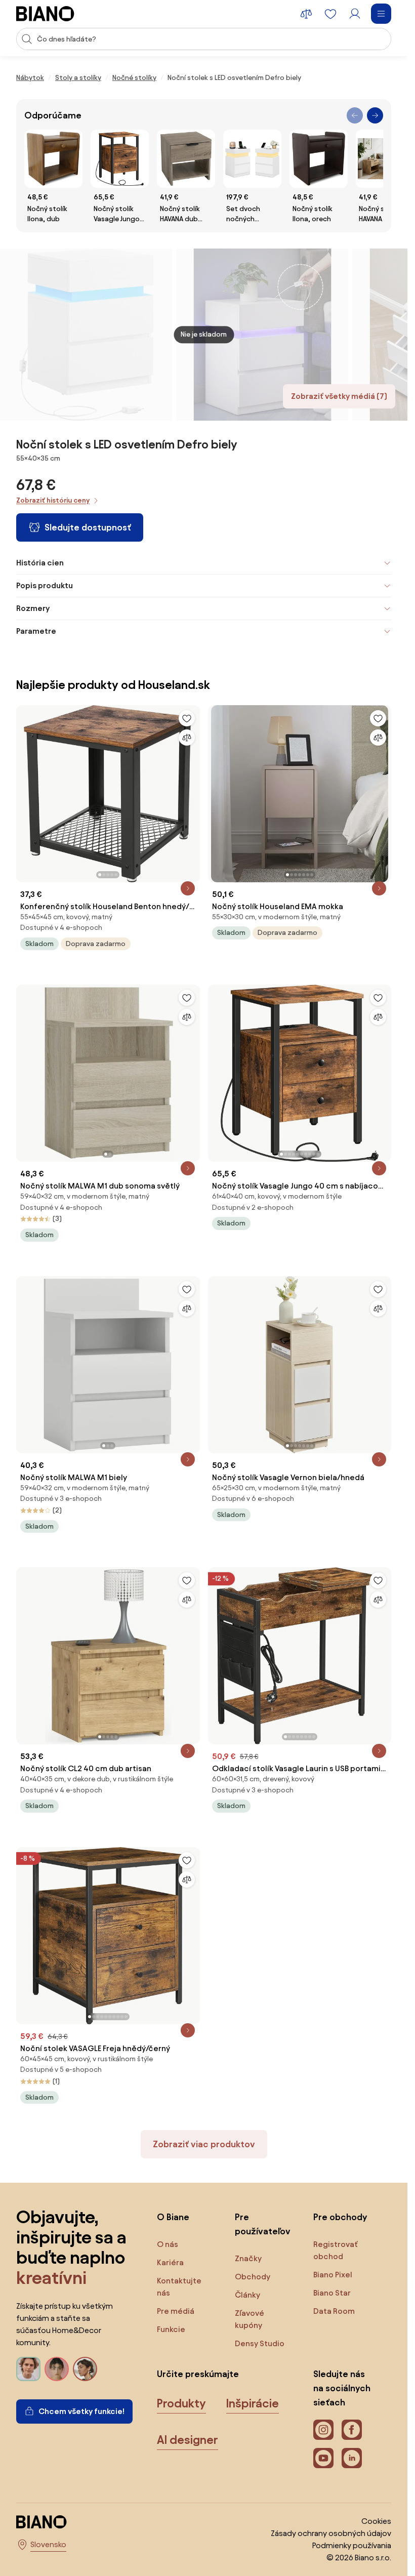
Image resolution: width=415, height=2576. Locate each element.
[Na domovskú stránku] (45, 14)
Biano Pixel (333, 2275)
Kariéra (170, 2262)
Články (247, 2295)
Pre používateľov (263, 2224)
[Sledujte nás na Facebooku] (352, 2430)
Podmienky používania (352, 2545)
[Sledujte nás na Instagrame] (323, 2430)
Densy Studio (260, 2343)
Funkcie (171, 2329)
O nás (168, 2244)
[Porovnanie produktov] (306, 14)
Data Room (334, 2311)
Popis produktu (45, 585)
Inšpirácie (253, 2403)
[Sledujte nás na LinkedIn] (352, 2458)
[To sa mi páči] (187, 718)
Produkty (181, 2403)
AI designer (188, 2440)
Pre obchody (340, 2217)
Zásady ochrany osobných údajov (331, 2533)
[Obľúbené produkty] (330, 14)
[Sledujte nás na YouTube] (323, 2458)
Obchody (253, 2277)
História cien (40, 563)
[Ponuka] (381, 14)
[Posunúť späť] (355, 115)
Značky (248, 2258)
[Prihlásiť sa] (355, 14)
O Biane (173, 2217)
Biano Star (332, 2293)
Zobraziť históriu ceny (53, 500)
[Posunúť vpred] (375, 115)
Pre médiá (176, 2311)
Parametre (36, 631)
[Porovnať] (187, 738)
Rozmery (33, 608)
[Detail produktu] (188, 888)
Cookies (376, 2521)
